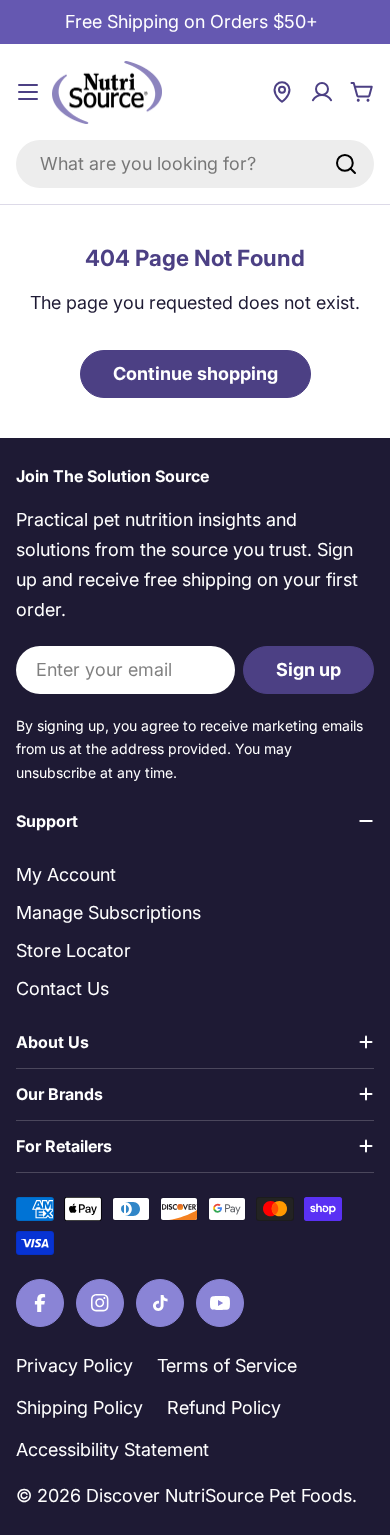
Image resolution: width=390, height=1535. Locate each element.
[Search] (346, 164)
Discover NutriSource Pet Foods (219, 1495)
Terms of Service (227, 1365)
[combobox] (195, 164)
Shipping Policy (79, 1407)
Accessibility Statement (112, 1449)
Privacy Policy (74, 1365)
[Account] (322, 92)
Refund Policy (224, 1407)
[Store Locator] (282, 92)
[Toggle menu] (28, 92)
